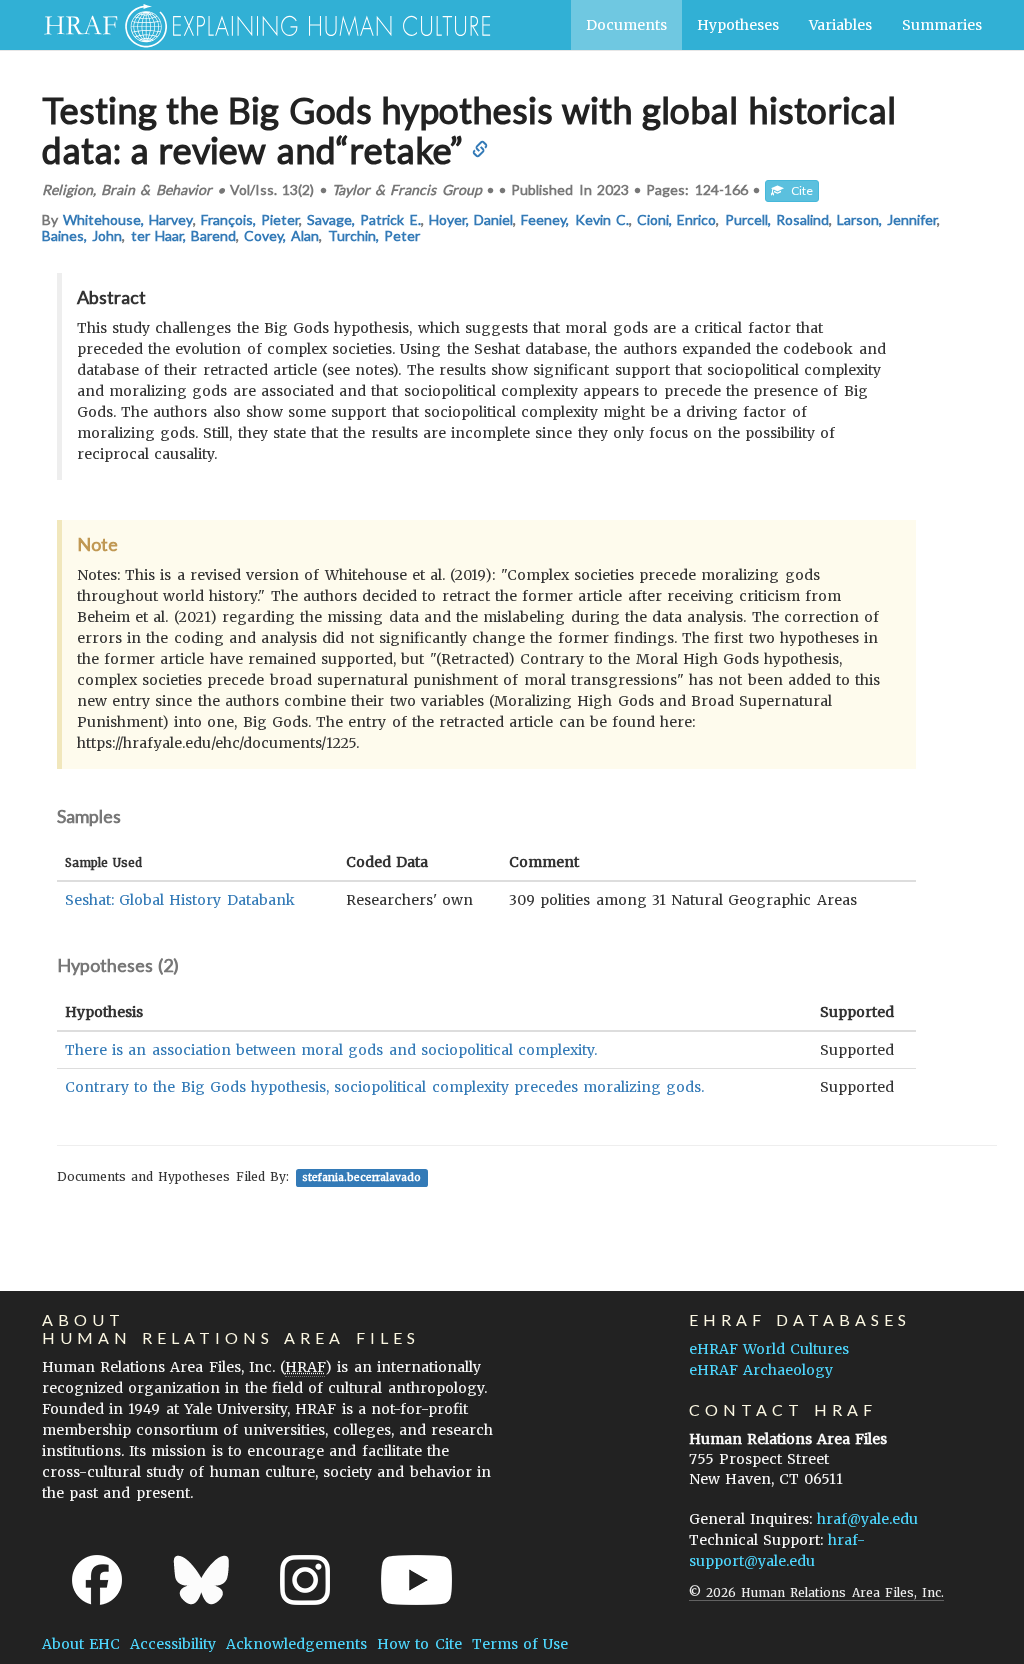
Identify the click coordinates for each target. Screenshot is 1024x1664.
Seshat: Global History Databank (180, 900)
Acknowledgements (296, 1644)
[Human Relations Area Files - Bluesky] (201, 1580)
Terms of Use (520, 1644)
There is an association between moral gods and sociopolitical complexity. (331, 1050)
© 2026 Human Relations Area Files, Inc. (816, 1592)
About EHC (81, 1644)
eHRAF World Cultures (769, 1349)
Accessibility (173, 1644)
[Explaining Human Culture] (259, 25)
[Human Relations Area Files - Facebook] (97, 1580)
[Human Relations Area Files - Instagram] (305, 1580)
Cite (798, 190)
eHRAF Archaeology (761, 1370)
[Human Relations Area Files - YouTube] (416, 1580)
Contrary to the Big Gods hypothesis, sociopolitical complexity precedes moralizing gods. (384, 1087)
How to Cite (419, 1644)
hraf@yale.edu (867, 1519)
